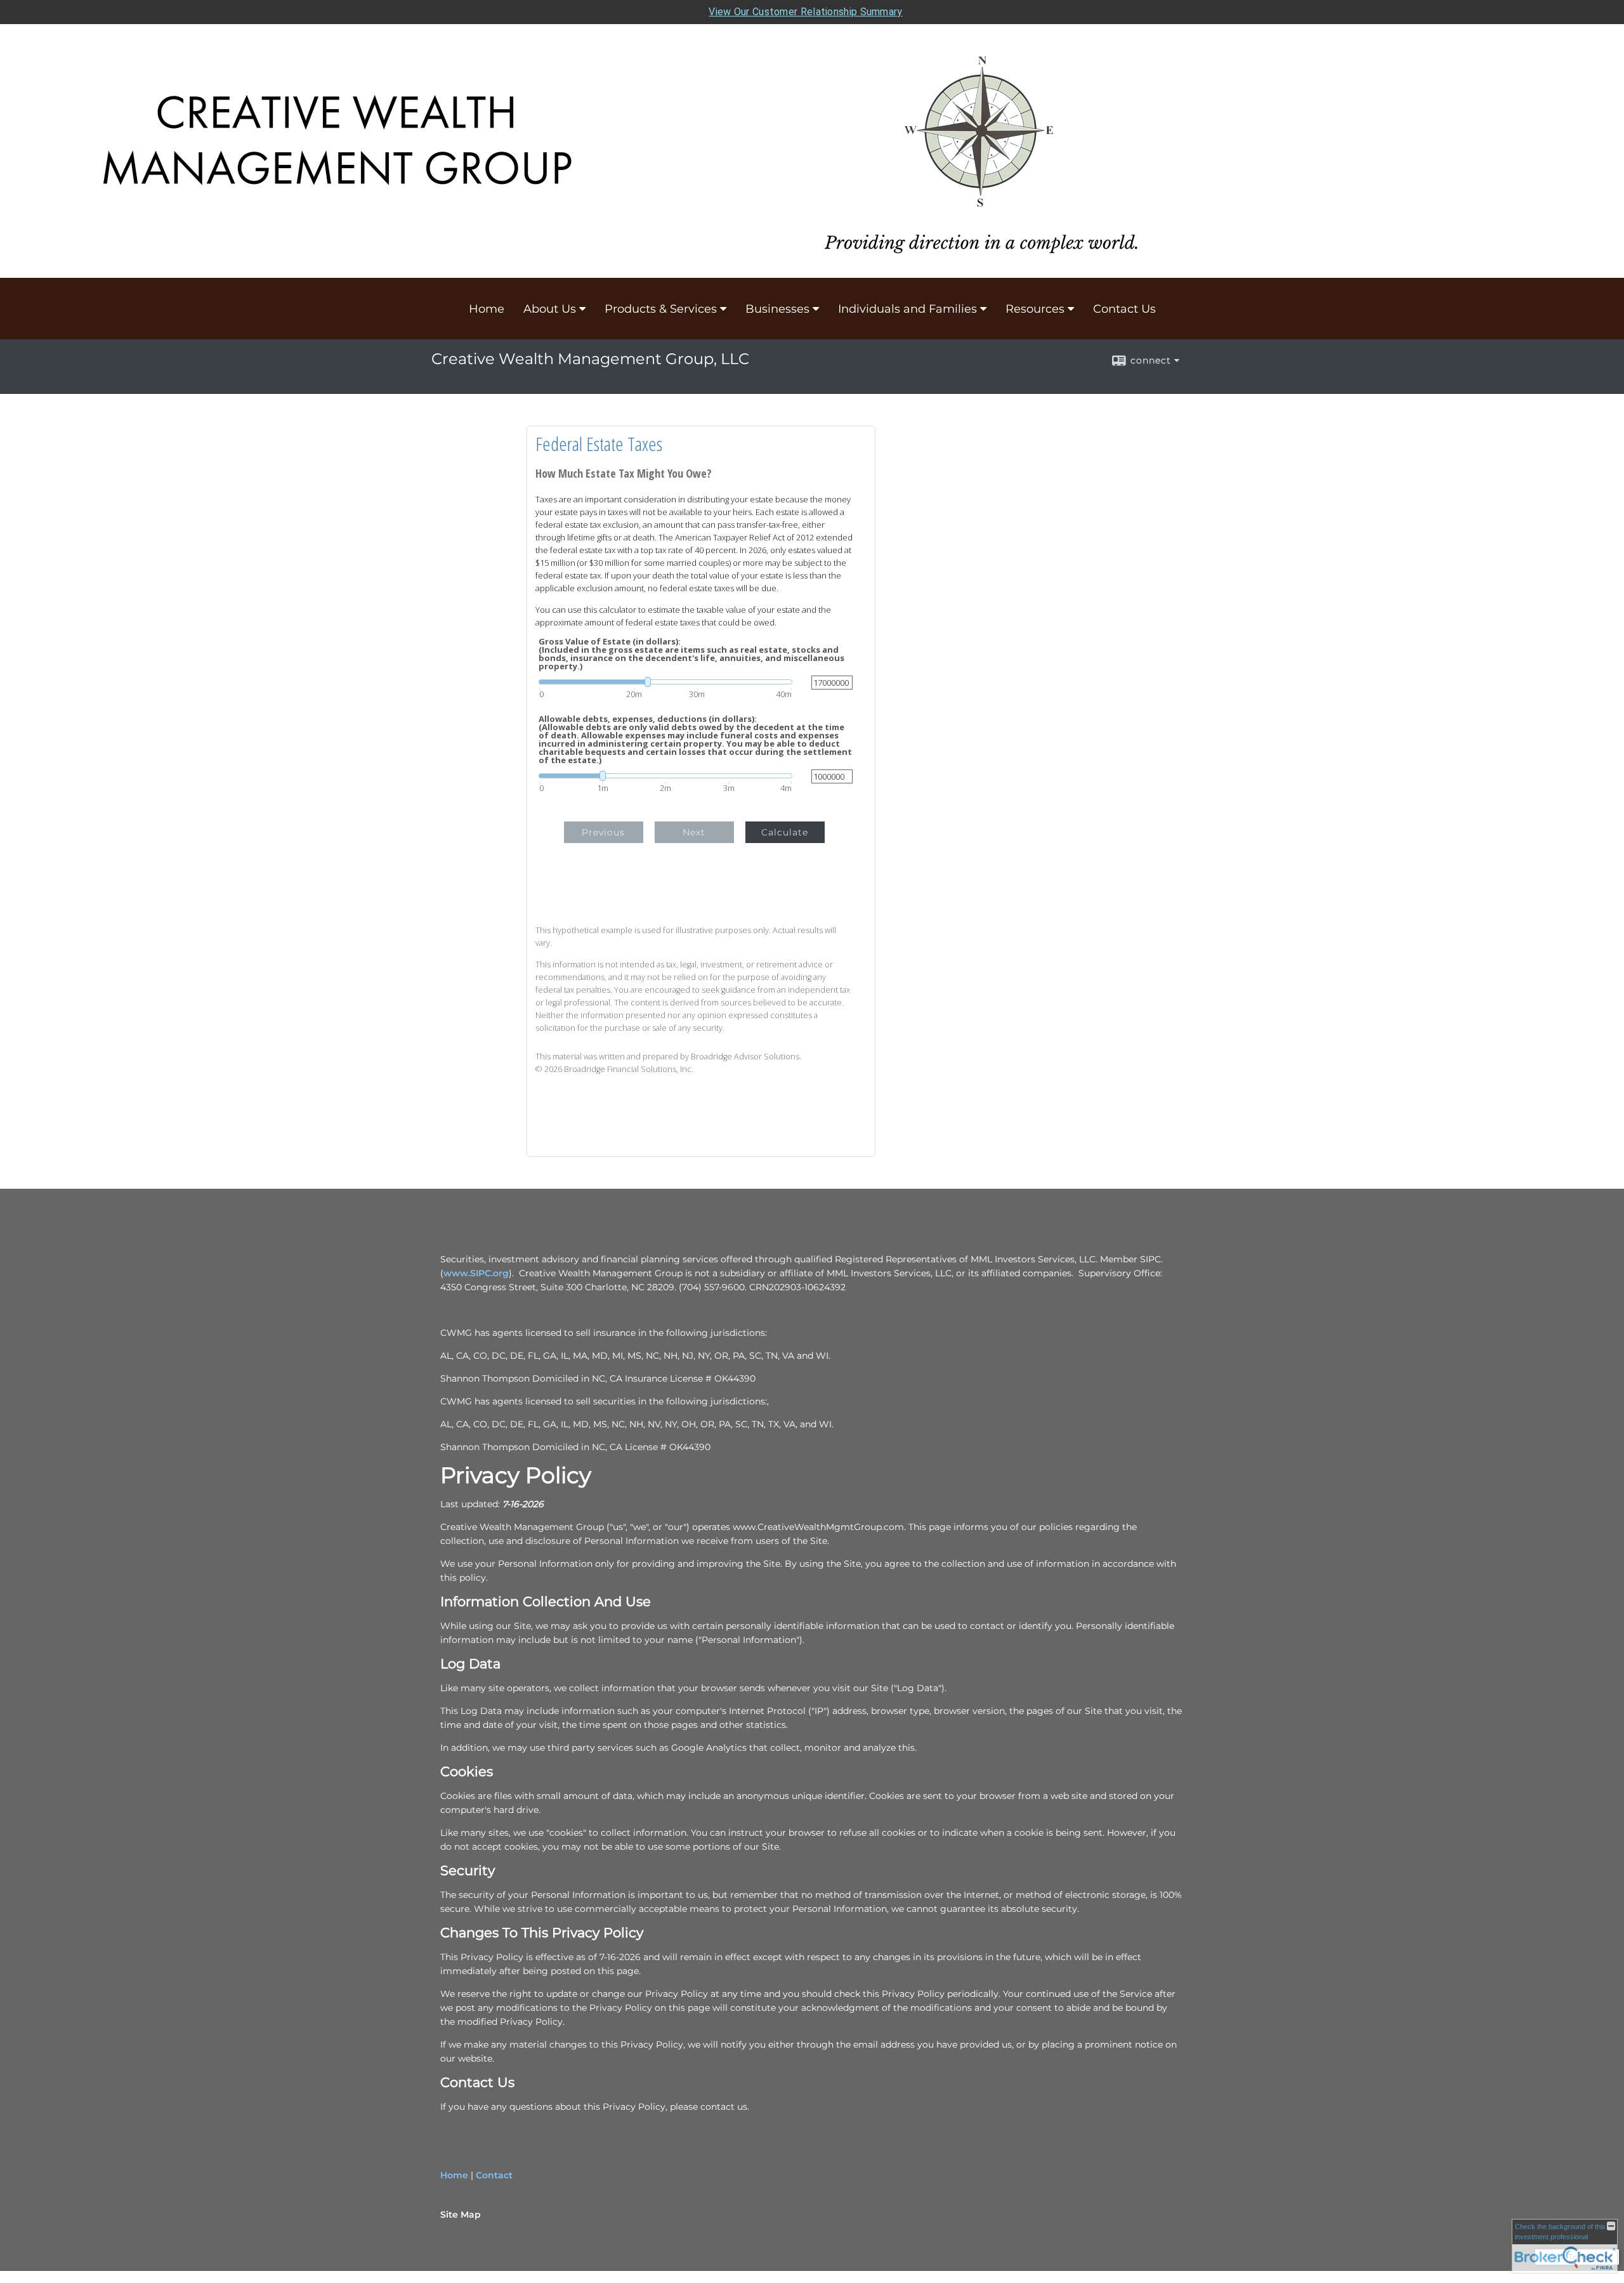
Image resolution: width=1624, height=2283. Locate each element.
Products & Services (661, 309)
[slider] (665, 682)
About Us (550, 309)
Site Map (461, 2214)
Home (487, 309)
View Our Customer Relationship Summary (805, 12)
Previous (603, 832)
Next (694, 832)
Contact (494, 2175)
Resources (1035, 309)
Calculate (785, 832)
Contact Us (1124, 309)
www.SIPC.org (476, 1273)
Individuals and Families (907, 309)
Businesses (777, 309)
